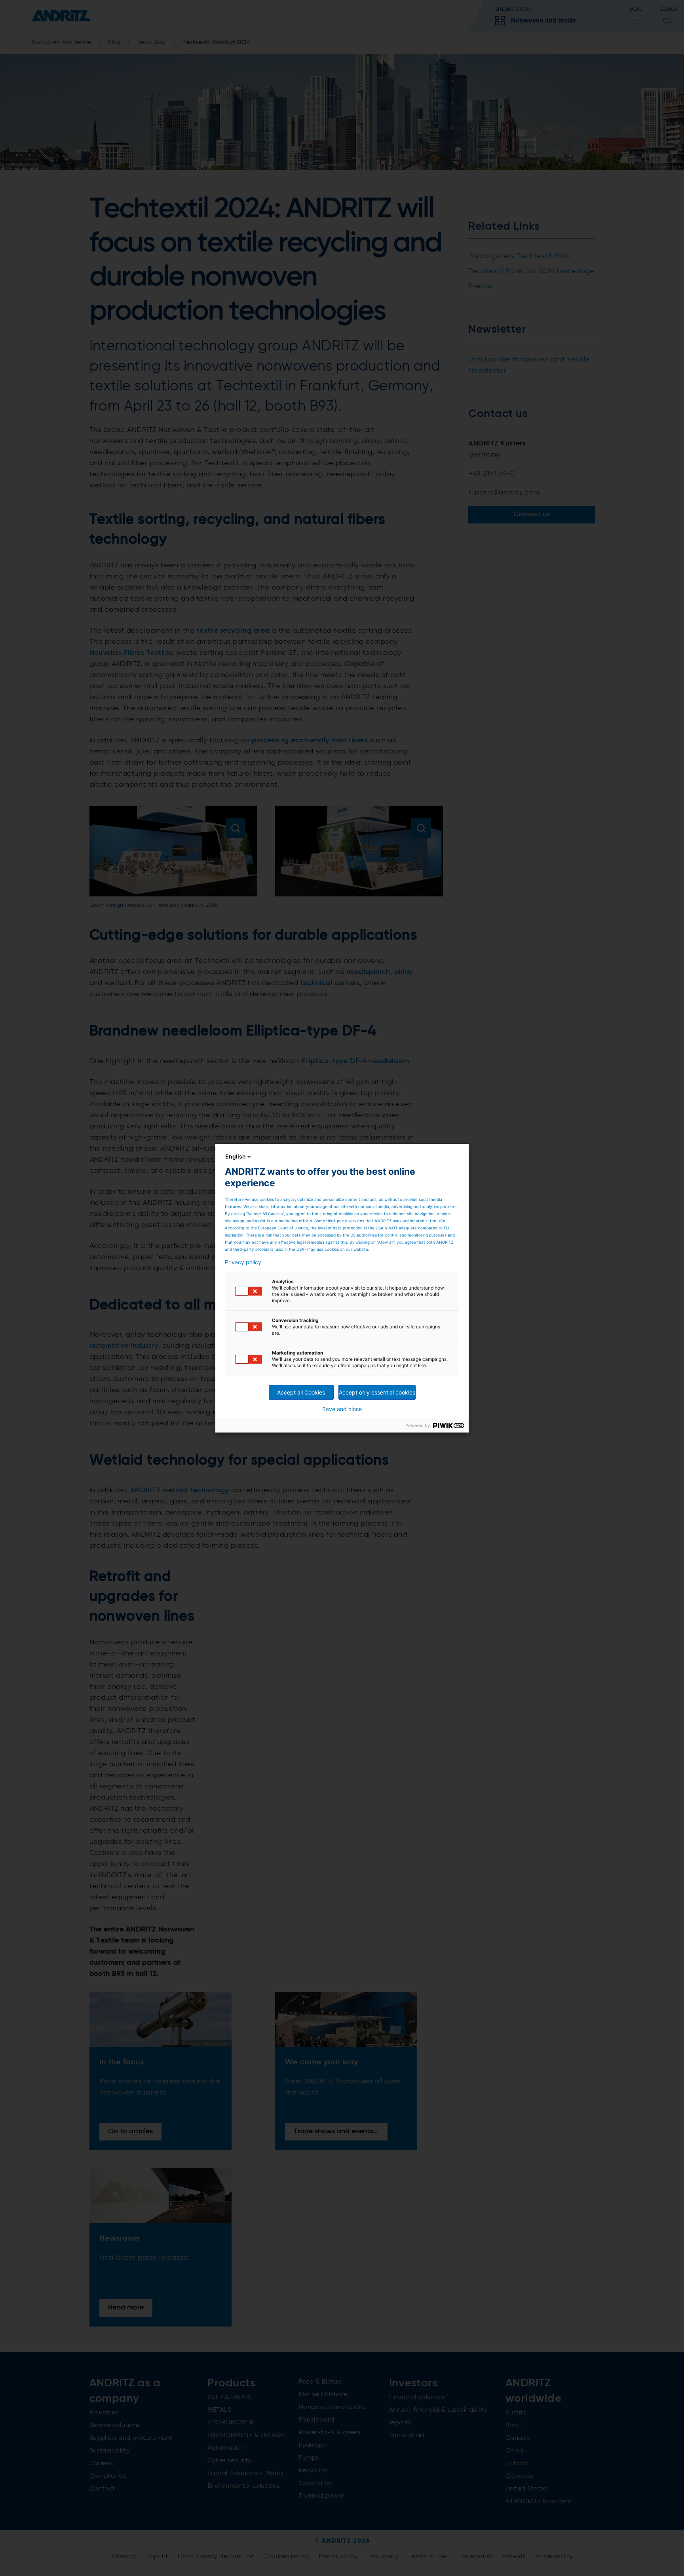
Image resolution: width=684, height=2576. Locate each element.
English (236, 1156)
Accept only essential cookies (377, 1392)
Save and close (342, 1409)
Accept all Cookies (301, 1392)
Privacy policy (243, 1262)
